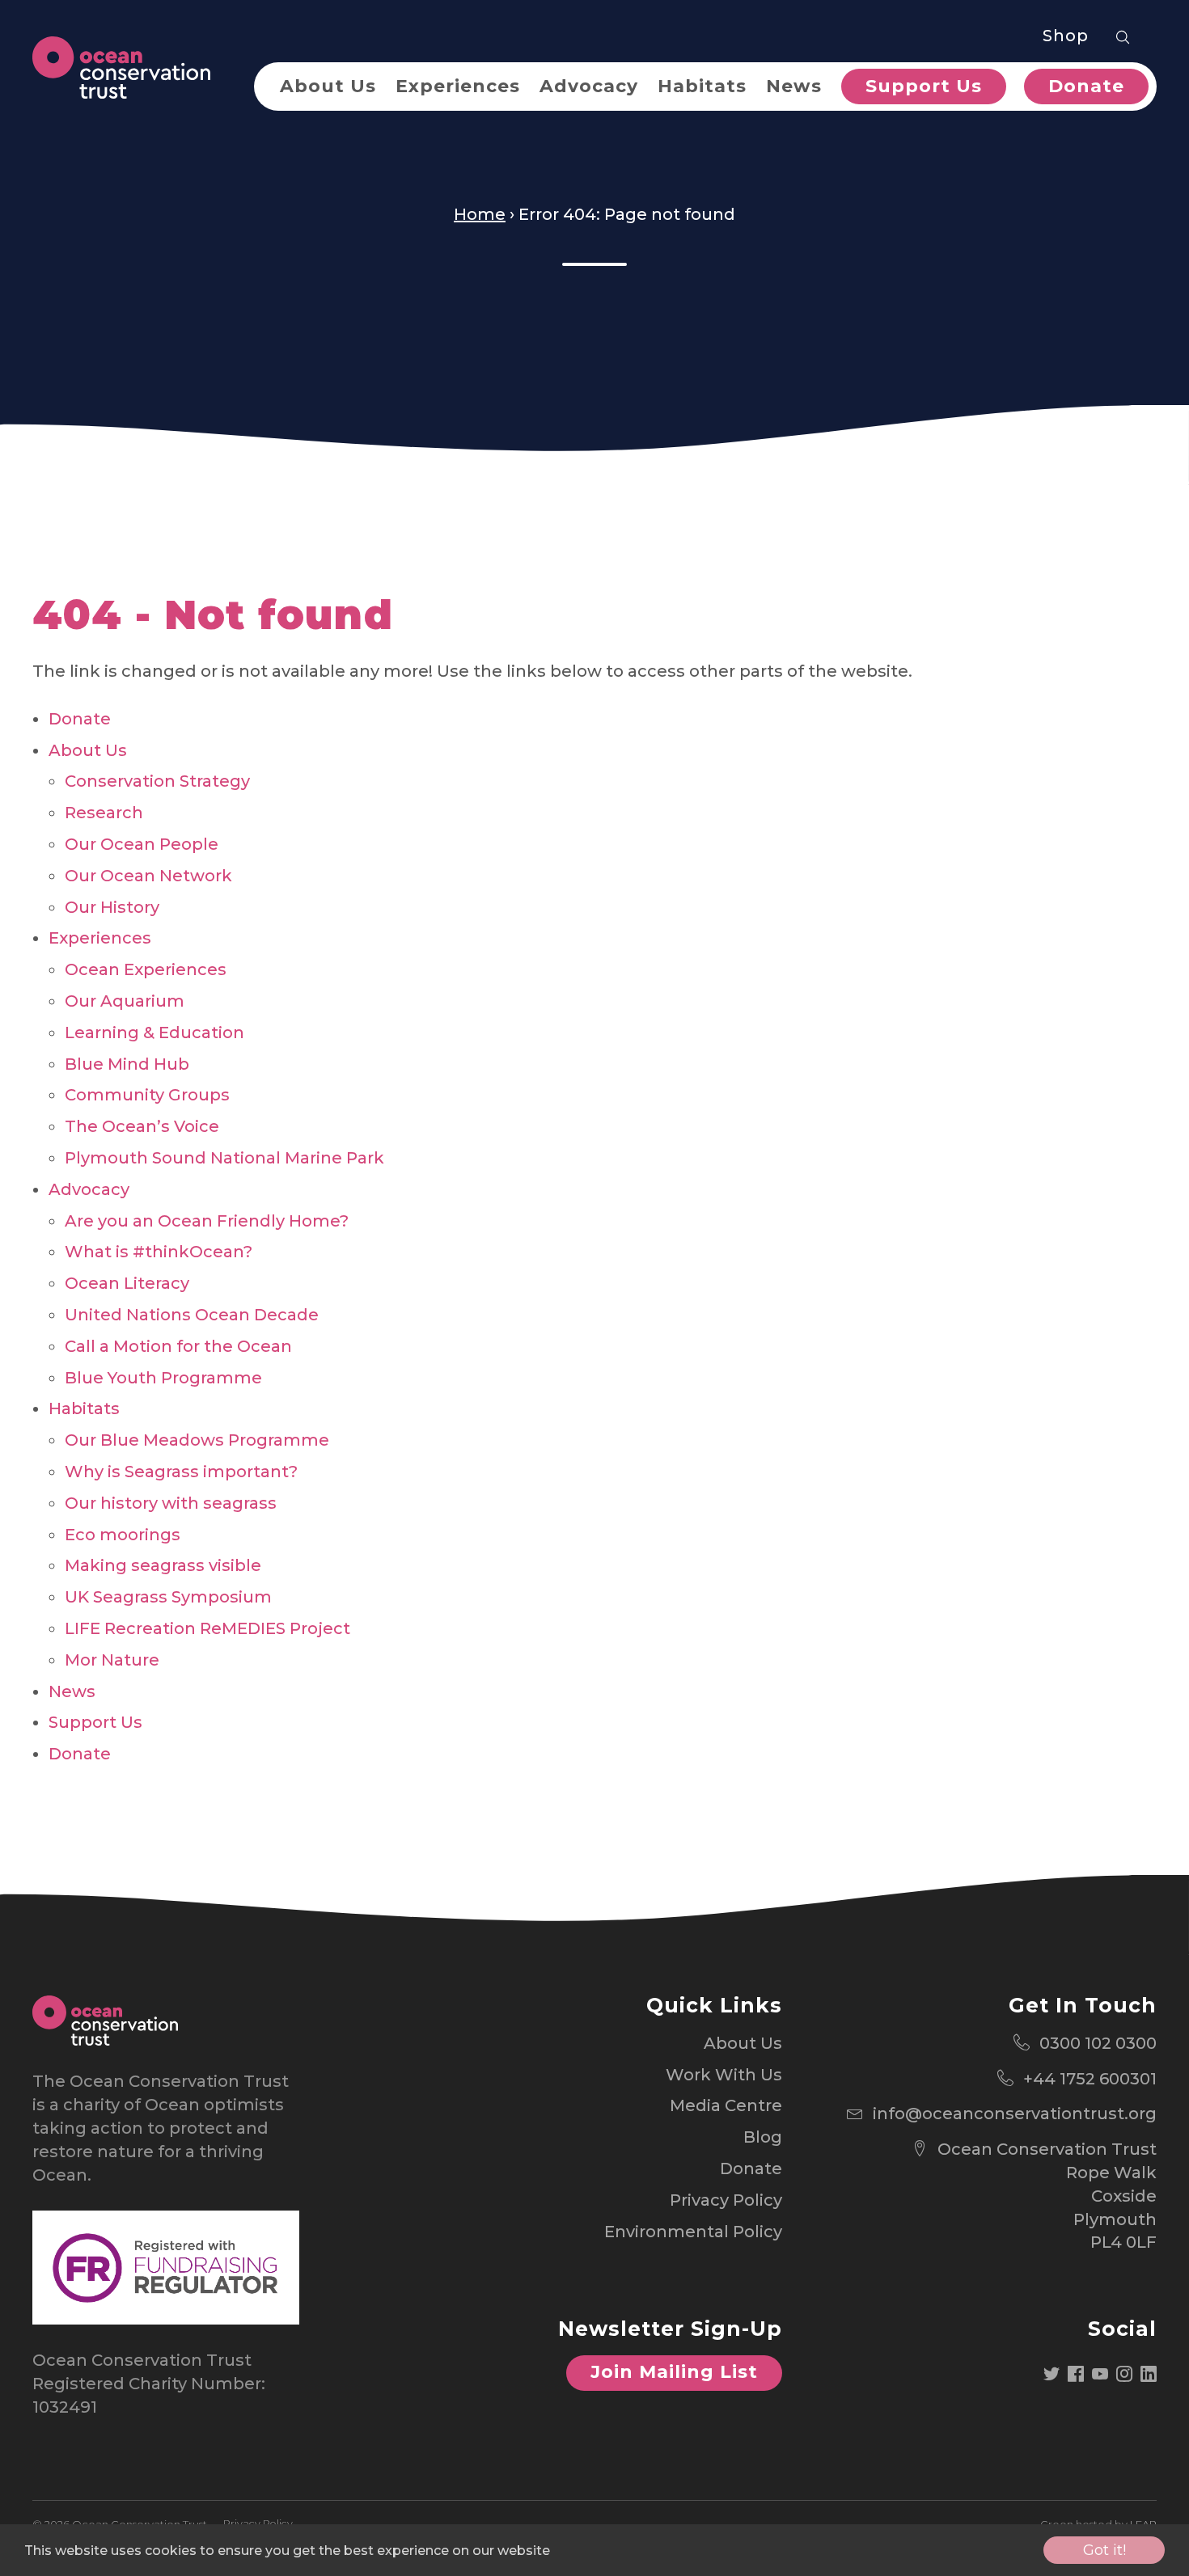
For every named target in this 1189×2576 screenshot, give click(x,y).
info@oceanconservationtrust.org (1015, 2114)
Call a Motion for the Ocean (178, 1346)
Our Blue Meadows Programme (197, 1440)
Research (104, 813)
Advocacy (589, 86)
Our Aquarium (125, 1001)
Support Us (924, 86)
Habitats (702, 86)
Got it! (1104, 2550)
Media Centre (726, 2105)
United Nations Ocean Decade (192, 1315)
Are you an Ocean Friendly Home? (207, 1221)
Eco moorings (123, 1535)
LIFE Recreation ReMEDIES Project (207, 1628)
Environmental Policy (693, 2232)
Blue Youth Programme (163, 1378)
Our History (112, 907)
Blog (763, 2137)
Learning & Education (154, 1033)
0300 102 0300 (1098, 2043)
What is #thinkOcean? (159, 1252)
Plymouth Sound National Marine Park (224, 1158)
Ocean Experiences (146, 969)
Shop (1066, 36)
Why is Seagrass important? (181, 1472)
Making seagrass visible (163, 1565)
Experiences (458, 86)
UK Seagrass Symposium (168, 1597)
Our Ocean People (142, 844)
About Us (328, 86)
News (794, 86)
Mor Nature (112, 1660)
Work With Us (724, 2075)
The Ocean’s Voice (142, 1126)
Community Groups (147, 1095)
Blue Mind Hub (127, 1064)
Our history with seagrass (171, 1503)
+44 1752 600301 (1090, 2079)
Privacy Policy (726, 2200)
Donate (1086, 86)
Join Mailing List (674, 2372)
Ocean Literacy (127, 1283)
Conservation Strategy (157, 781)
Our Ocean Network (148, 876)
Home (480, 214)
